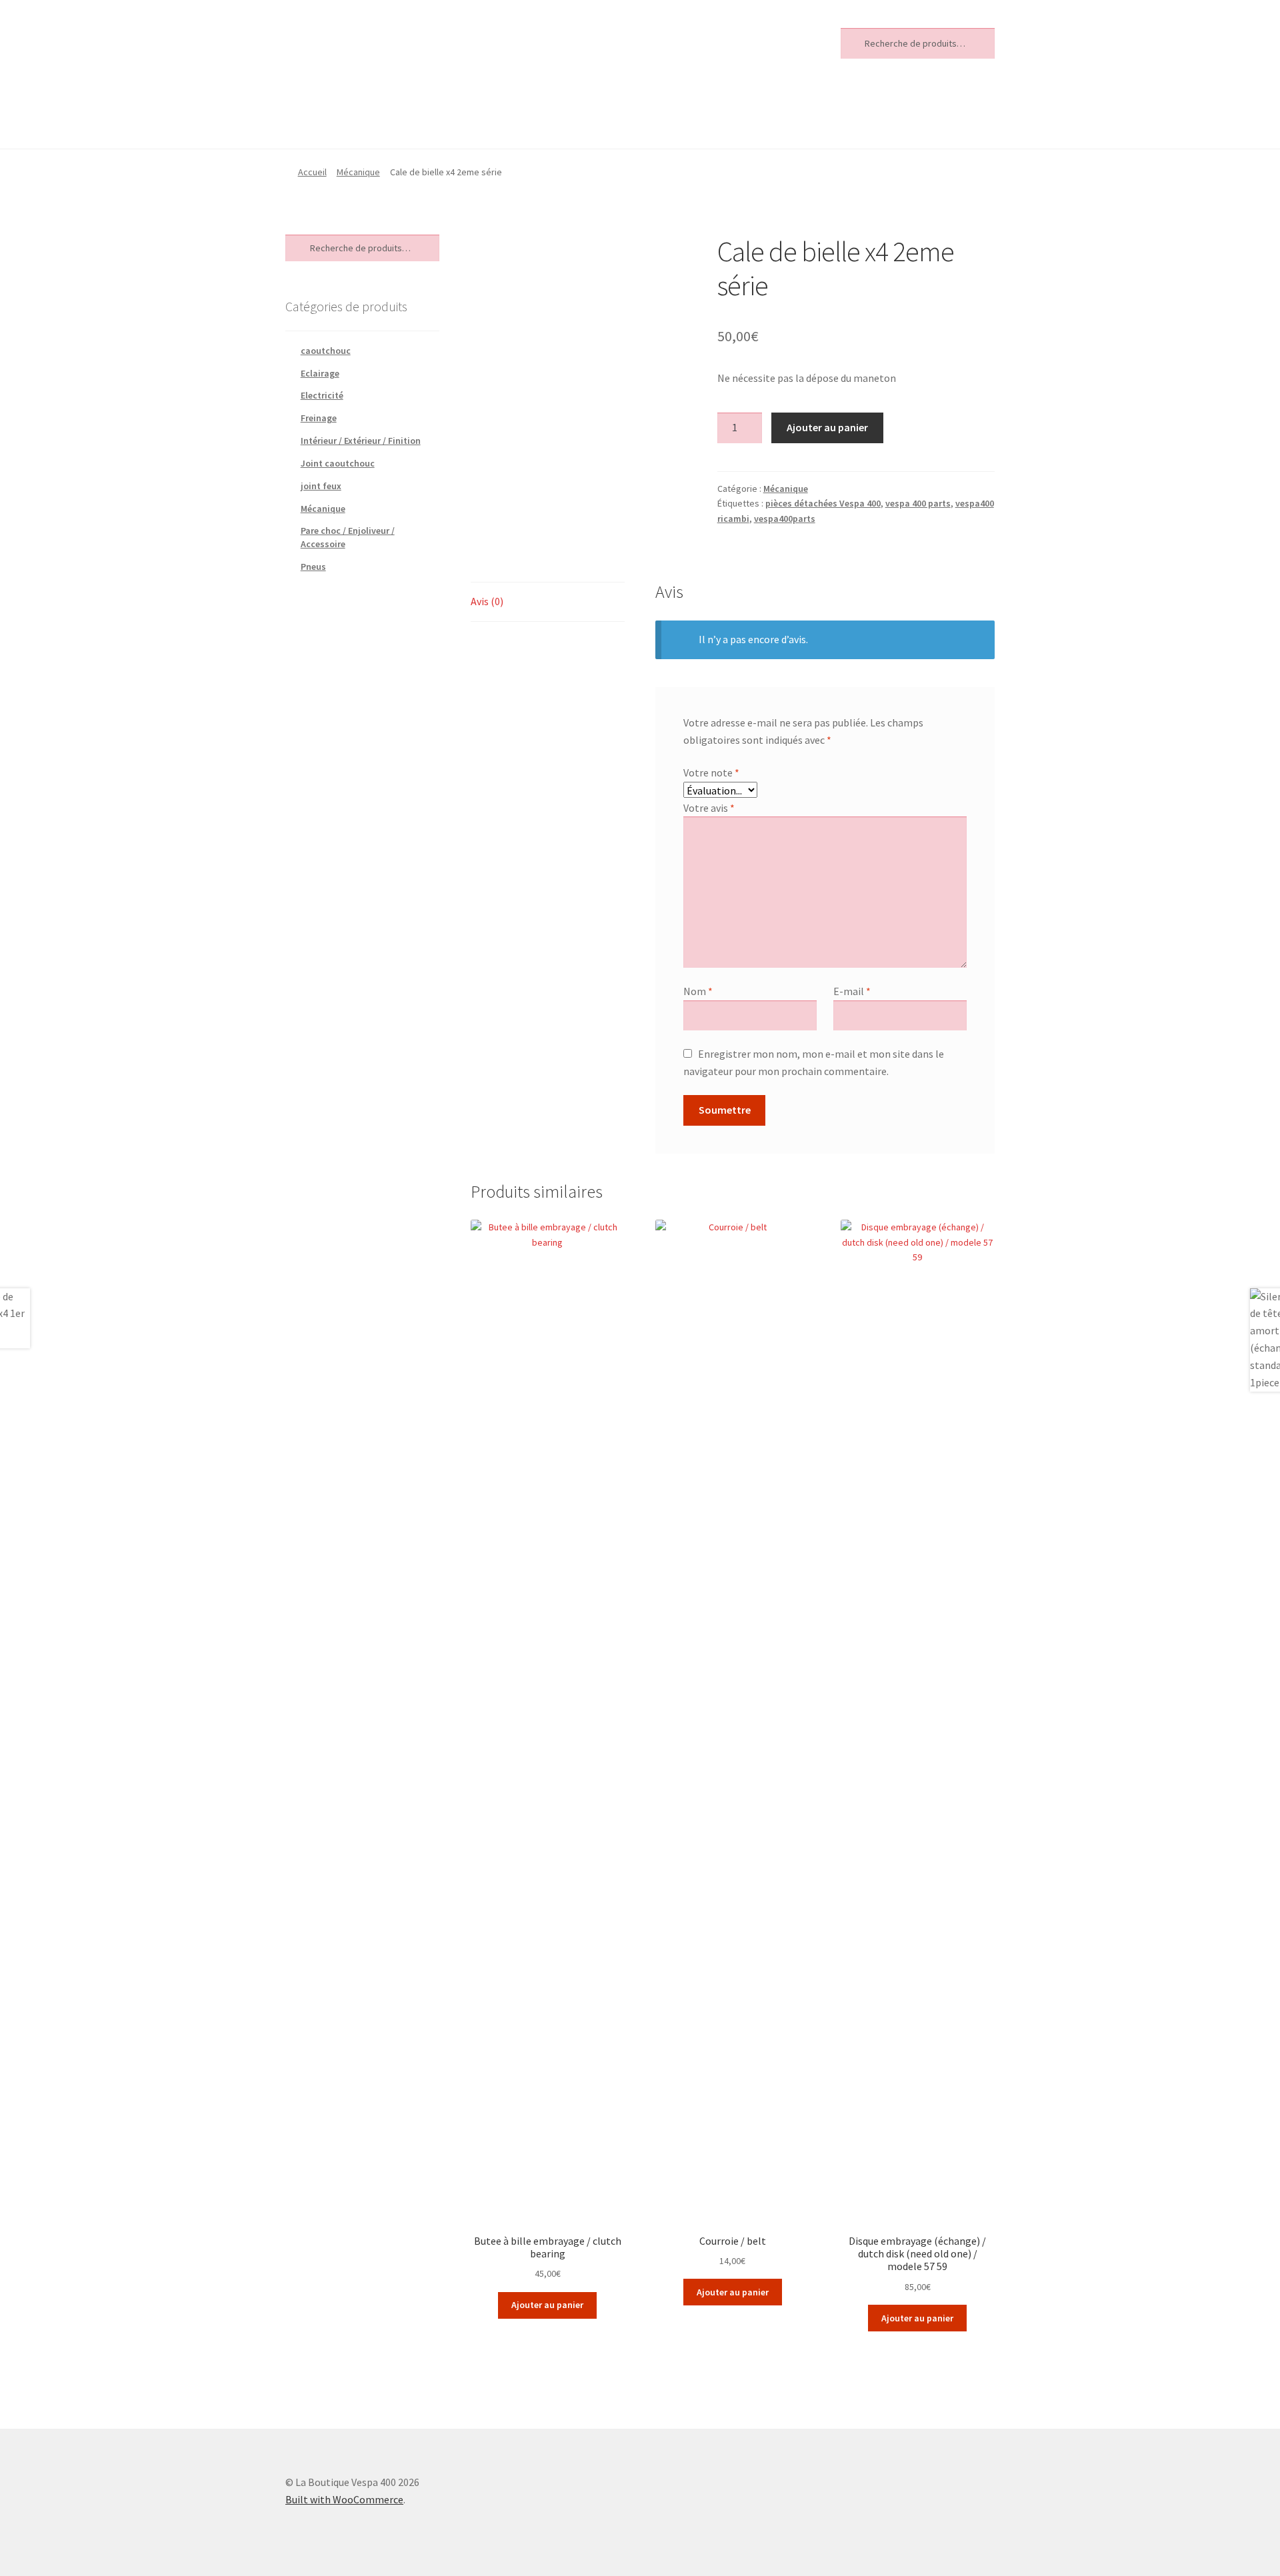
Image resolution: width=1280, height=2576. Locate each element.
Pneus (313, 567)
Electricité (322, 395)
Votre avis (709, 808)
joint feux (321, 486)
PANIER (512, 116)
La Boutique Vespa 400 (383, 41)
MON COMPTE (421, 116)
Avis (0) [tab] (487, 601)
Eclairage (320, 373)
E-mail (852, 991)
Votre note (711, 772)
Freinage (319, 418)
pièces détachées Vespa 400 (823, 503)
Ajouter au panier (827, 427)
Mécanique (358, 172)
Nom (698, 991)
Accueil (312, 172)
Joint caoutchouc (338, 463)
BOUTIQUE (320, 116)
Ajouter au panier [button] (547, 2305)
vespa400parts (785, 519)
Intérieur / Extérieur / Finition (361, 441)
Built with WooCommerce (344, 2499)
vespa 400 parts (918, 503)
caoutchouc (326, 351)
